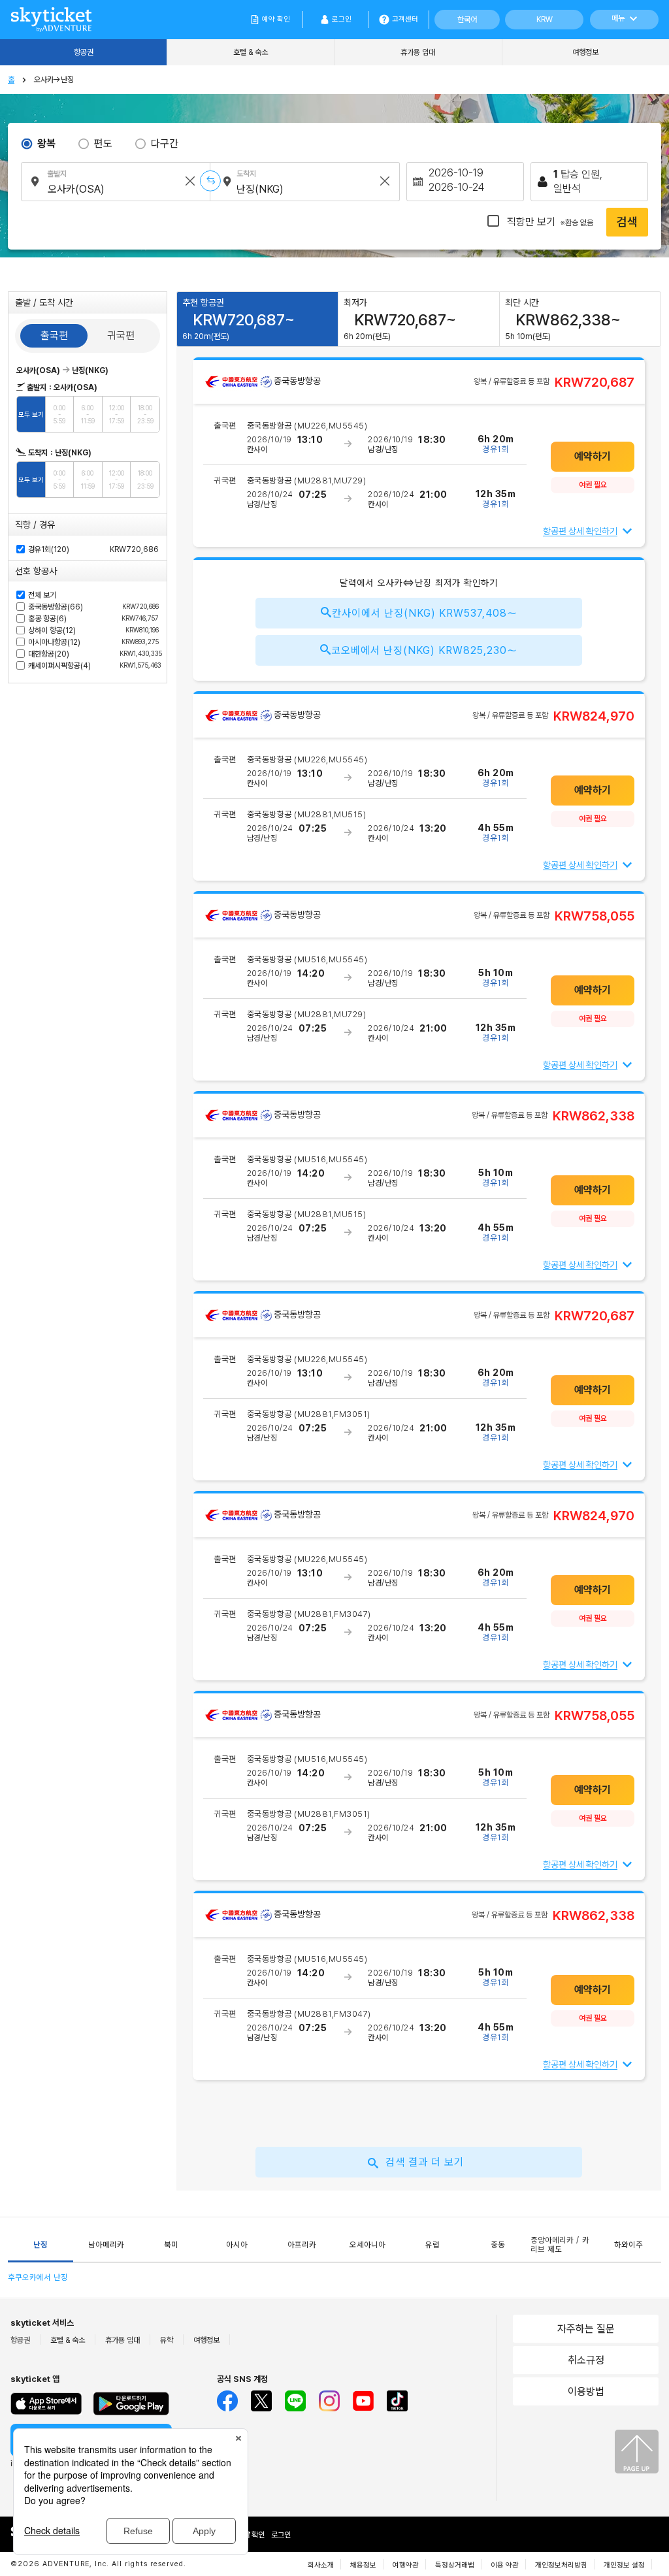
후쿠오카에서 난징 (38, 2277)
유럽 (432, 2245)
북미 (171, 2245)
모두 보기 (31, 414)
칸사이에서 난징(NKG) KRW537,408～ (425, 613)
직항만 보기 (549, 222)
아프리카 (302, 2245)
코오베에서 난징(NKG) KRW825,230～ (424, 650)
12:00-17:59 (117, 414)
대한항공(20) (93, 654)
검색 (627, 222)
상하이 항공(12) (93, 630)
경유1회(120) (49, 549)
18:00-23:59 (145, 414)
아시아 (237, 2245)
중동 (498, 2245)
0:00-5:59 (59, 414)
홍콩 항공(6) (93, 619)
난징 (41, 2245)
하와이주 (628, 2245)
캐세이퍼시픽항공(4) (93, 666)
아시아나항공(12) (93, 642)
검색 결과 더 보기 (425, 2162)
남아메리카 (106, 2245)
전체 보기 (42, 595)
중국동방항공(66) (93, 607)
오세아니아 (367, 2245)
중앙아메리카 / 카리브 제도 (560, 2245)
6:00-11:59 (88, 414)
